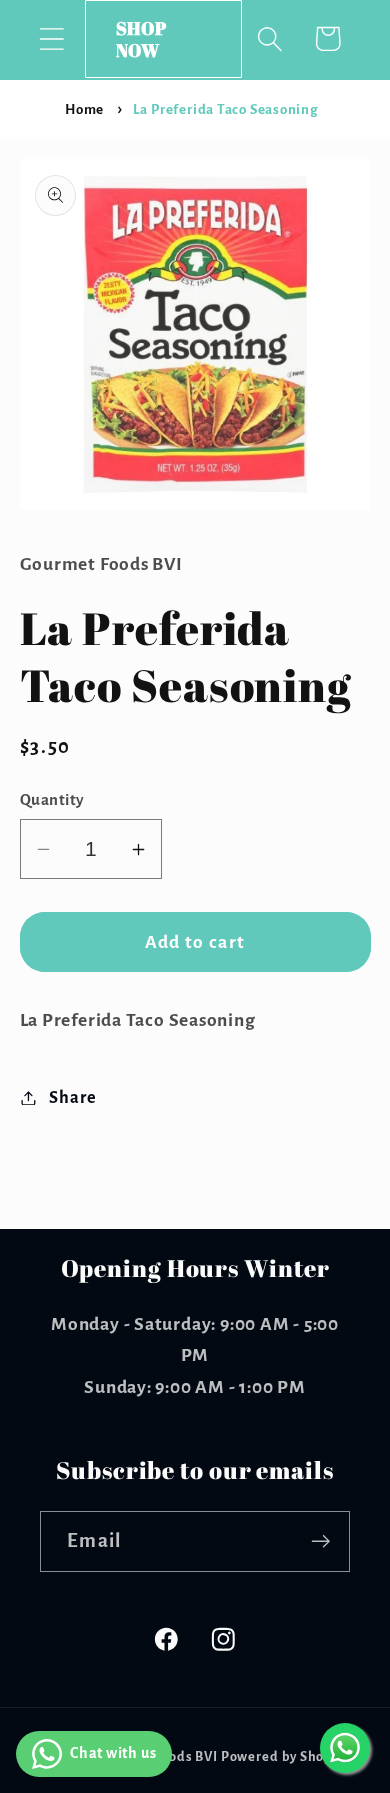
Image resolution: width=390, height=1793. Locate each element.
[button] (51, 38)
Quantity (52, 799)
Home (84, 109)
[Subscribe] (320, 1541)
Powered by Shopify (285, 1757)
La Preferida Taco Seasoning (226, 109)
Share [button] (72, 1097)
